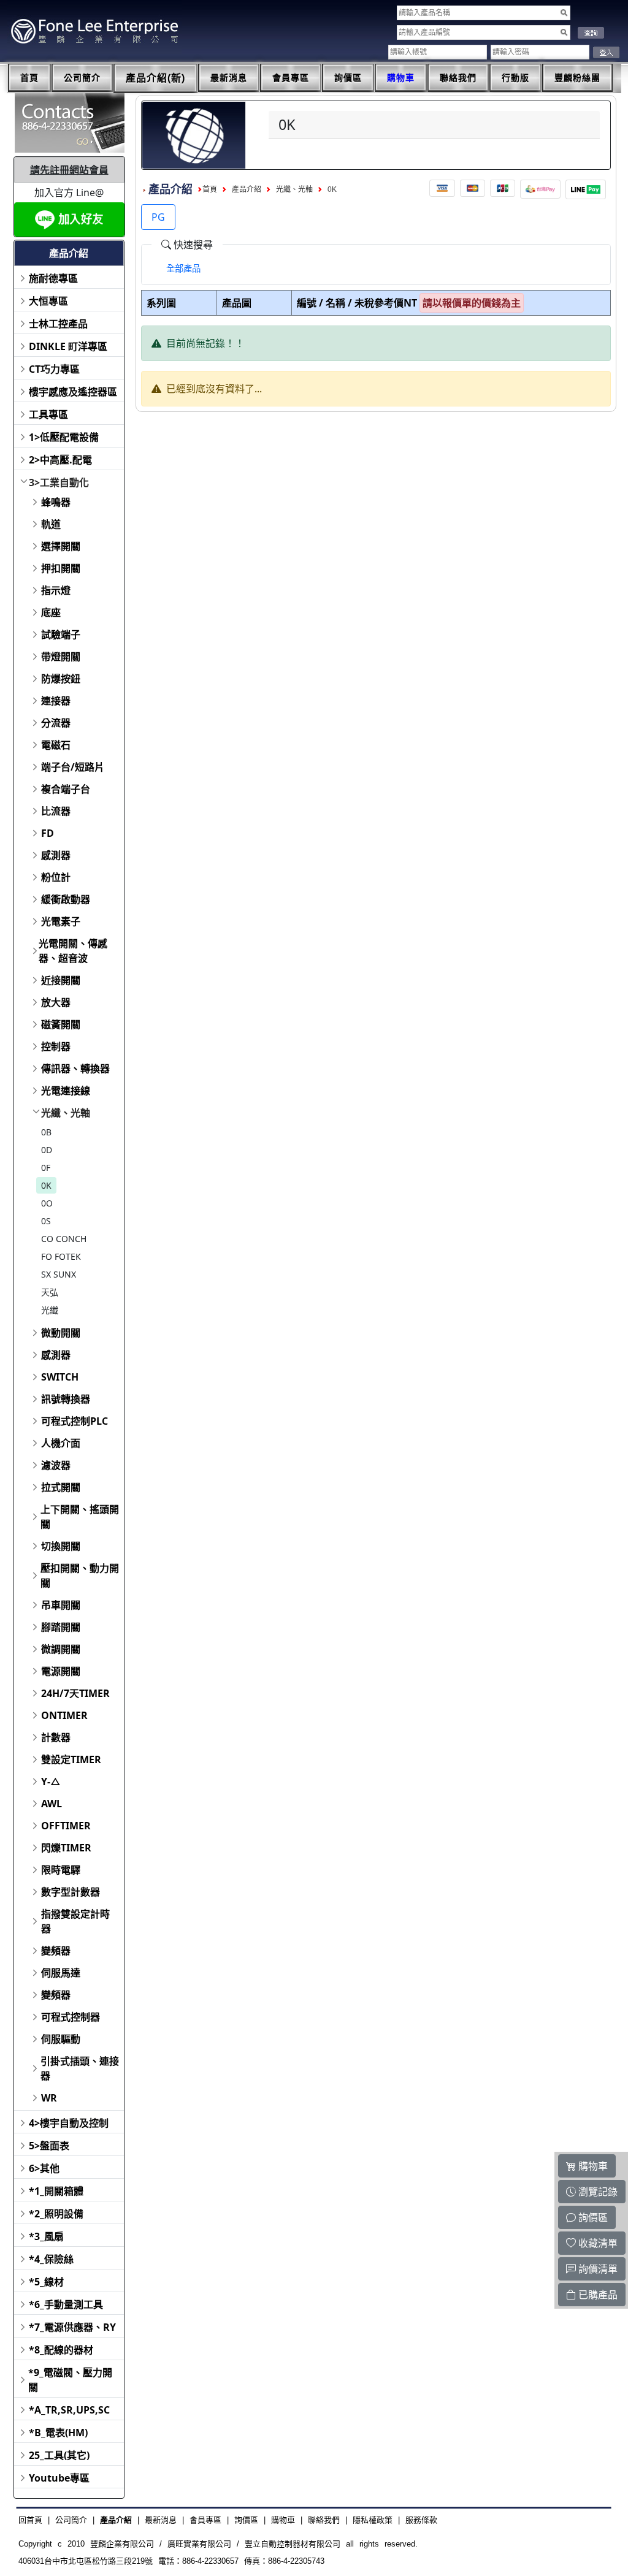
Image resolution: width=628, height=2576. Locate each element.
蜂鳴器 (56, 502)
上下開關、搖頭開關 (80, 1517)
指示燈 (56, 590)
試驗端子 (61, 634)
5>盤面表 (49, 2146)
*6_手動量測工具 (66, 2304)
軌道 (51, 524)
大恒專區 (48, 301)
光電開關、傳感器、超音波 (73, 951)
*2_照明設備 (56, 2214)
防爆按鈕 (61, 679)
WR (49, 2098)
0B (46, 1132)
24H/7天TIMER (75, 1693)
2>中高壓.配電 (60, 460)
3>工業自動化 (59, 482)
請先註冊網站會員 (69, 170)
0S (46, 1221)
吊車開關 (61, 1605)
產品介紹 (247, 189)
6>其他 (44, 2168)
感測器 (56, 855)
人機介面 (61, 1443)
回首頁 (30, 2520)
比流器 (56, 811)
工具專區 (48, 414)
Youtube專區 (59, 2478)
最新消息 (229, 78)
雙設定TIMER (71, 1759)
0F (46, 1168)
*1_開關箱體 (56, 2191)
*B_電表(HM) (58, 2433)
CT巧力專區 (54, 369)
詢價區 (348, 78)
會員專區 (291, 78)
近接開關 (61, 980)
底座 (51, 612)
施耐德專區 (53, 278)
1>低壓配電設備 (64, 437)
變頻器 (56, 1951)
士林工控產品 (58, 324)
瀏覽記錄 (597, 2192)
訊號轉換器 (66, 1399)
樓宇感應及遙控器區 (73, 392)
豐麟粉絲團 (577, 78)
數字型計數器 (71, 1892)
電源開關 (61, 1671)
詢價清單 (597, 2269)
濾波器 (56, 1465)
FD (48, 833)
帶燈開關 (61, 657)
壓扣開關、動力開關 (80, 1576)
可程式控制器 (71, 2017)
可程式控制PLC (75, 1421)
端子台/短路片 (73, 767)
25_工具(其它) (59, 2455)
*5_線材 (46, 2282)
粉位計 (56, 877)
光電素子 (61, 921)
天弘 (50, 1292)
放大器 (56, 1002)
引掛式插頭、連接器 (80, 2068)
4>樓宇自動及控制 (69, 2123)
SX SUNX (59, 1274)
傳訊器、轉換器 (75, 1069)
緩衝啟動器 (66, 899)
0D (47, 1150)
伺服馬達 (61, 1973)
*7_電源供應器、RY (72, 2327)
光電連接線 (66, 1091)
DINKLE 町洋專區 (68, 346)
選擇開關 (61, 546)
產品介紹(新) (155, 78)
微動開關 (61, 1333)
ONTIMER (64, 1715)
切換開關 (61, 1546)
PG (158, 217)
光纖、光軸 (66, 1113)
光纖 (50, 1310)
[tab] (183, 269)
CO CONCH (64, 1239)
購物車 (401, 78)
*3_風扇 (46, 2236)
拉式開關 (61, 1487)
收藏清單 (597, 2243)
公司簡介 (82, 78)
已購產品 (597, 2295)
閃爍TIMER (66, 1848)
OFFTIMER (66, 1826)
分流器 (56, 723)
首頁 (29, 78)
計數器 (56, 1737)
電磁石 (56, 745)
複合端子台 (66, 789)
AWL (52, 1804)
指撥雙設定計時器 (75, 1921)
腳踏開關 (61, 1627)
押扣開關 (61, 568)
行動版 (515, 78)
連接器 (56, 701)
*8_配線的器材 (61, 2350)
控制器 (56, 1046)
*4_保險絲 (51, 2259)
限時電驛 (61, 1870)
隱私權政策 (373, 2520)
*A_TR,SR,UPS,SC (69, 2410)
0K (46, 1185)
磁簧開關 (61, 1024)
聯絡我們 (458, 78)
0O (47, 1203)
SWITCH (60, 1377)
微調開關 (61, 1649)
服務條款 (421, 2520)
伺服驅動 (61, 2039)
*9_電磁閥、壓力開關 (70, 2380)
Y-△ (51, 1781)
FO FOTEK (61, 1256)
